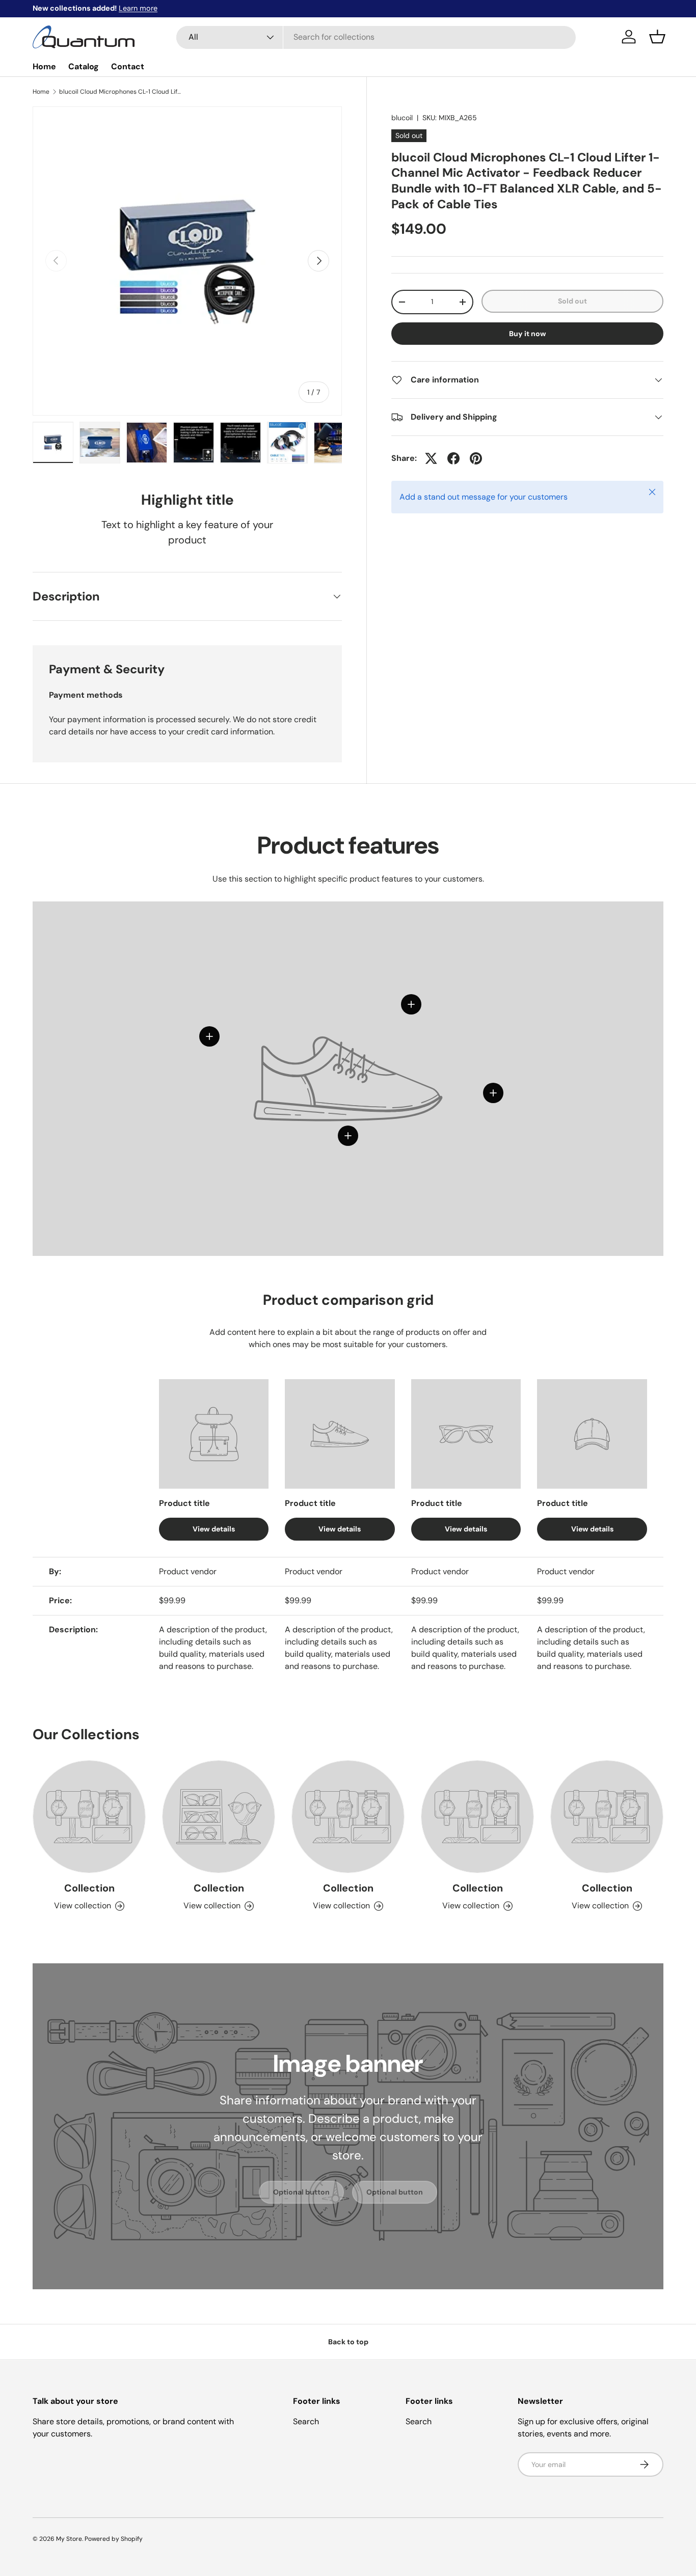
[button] (657, 37)
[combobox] (376, 37)
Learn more (138, 8)
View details (214, 1528)
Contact (128, 66)
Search (306, 2421)
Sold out (572, 301)
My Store (69, 2539)
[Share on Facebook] (453, 458)
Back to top (348, 2342)
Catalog (84, 66)
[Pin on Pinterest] (476, 458)
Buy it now (528, 334)
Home (44, 66)
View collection (83, 1906)
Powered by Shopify (114, 2539)
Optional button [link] (301, 2192)
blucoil (402, 118)
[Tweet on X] (431, 458)
